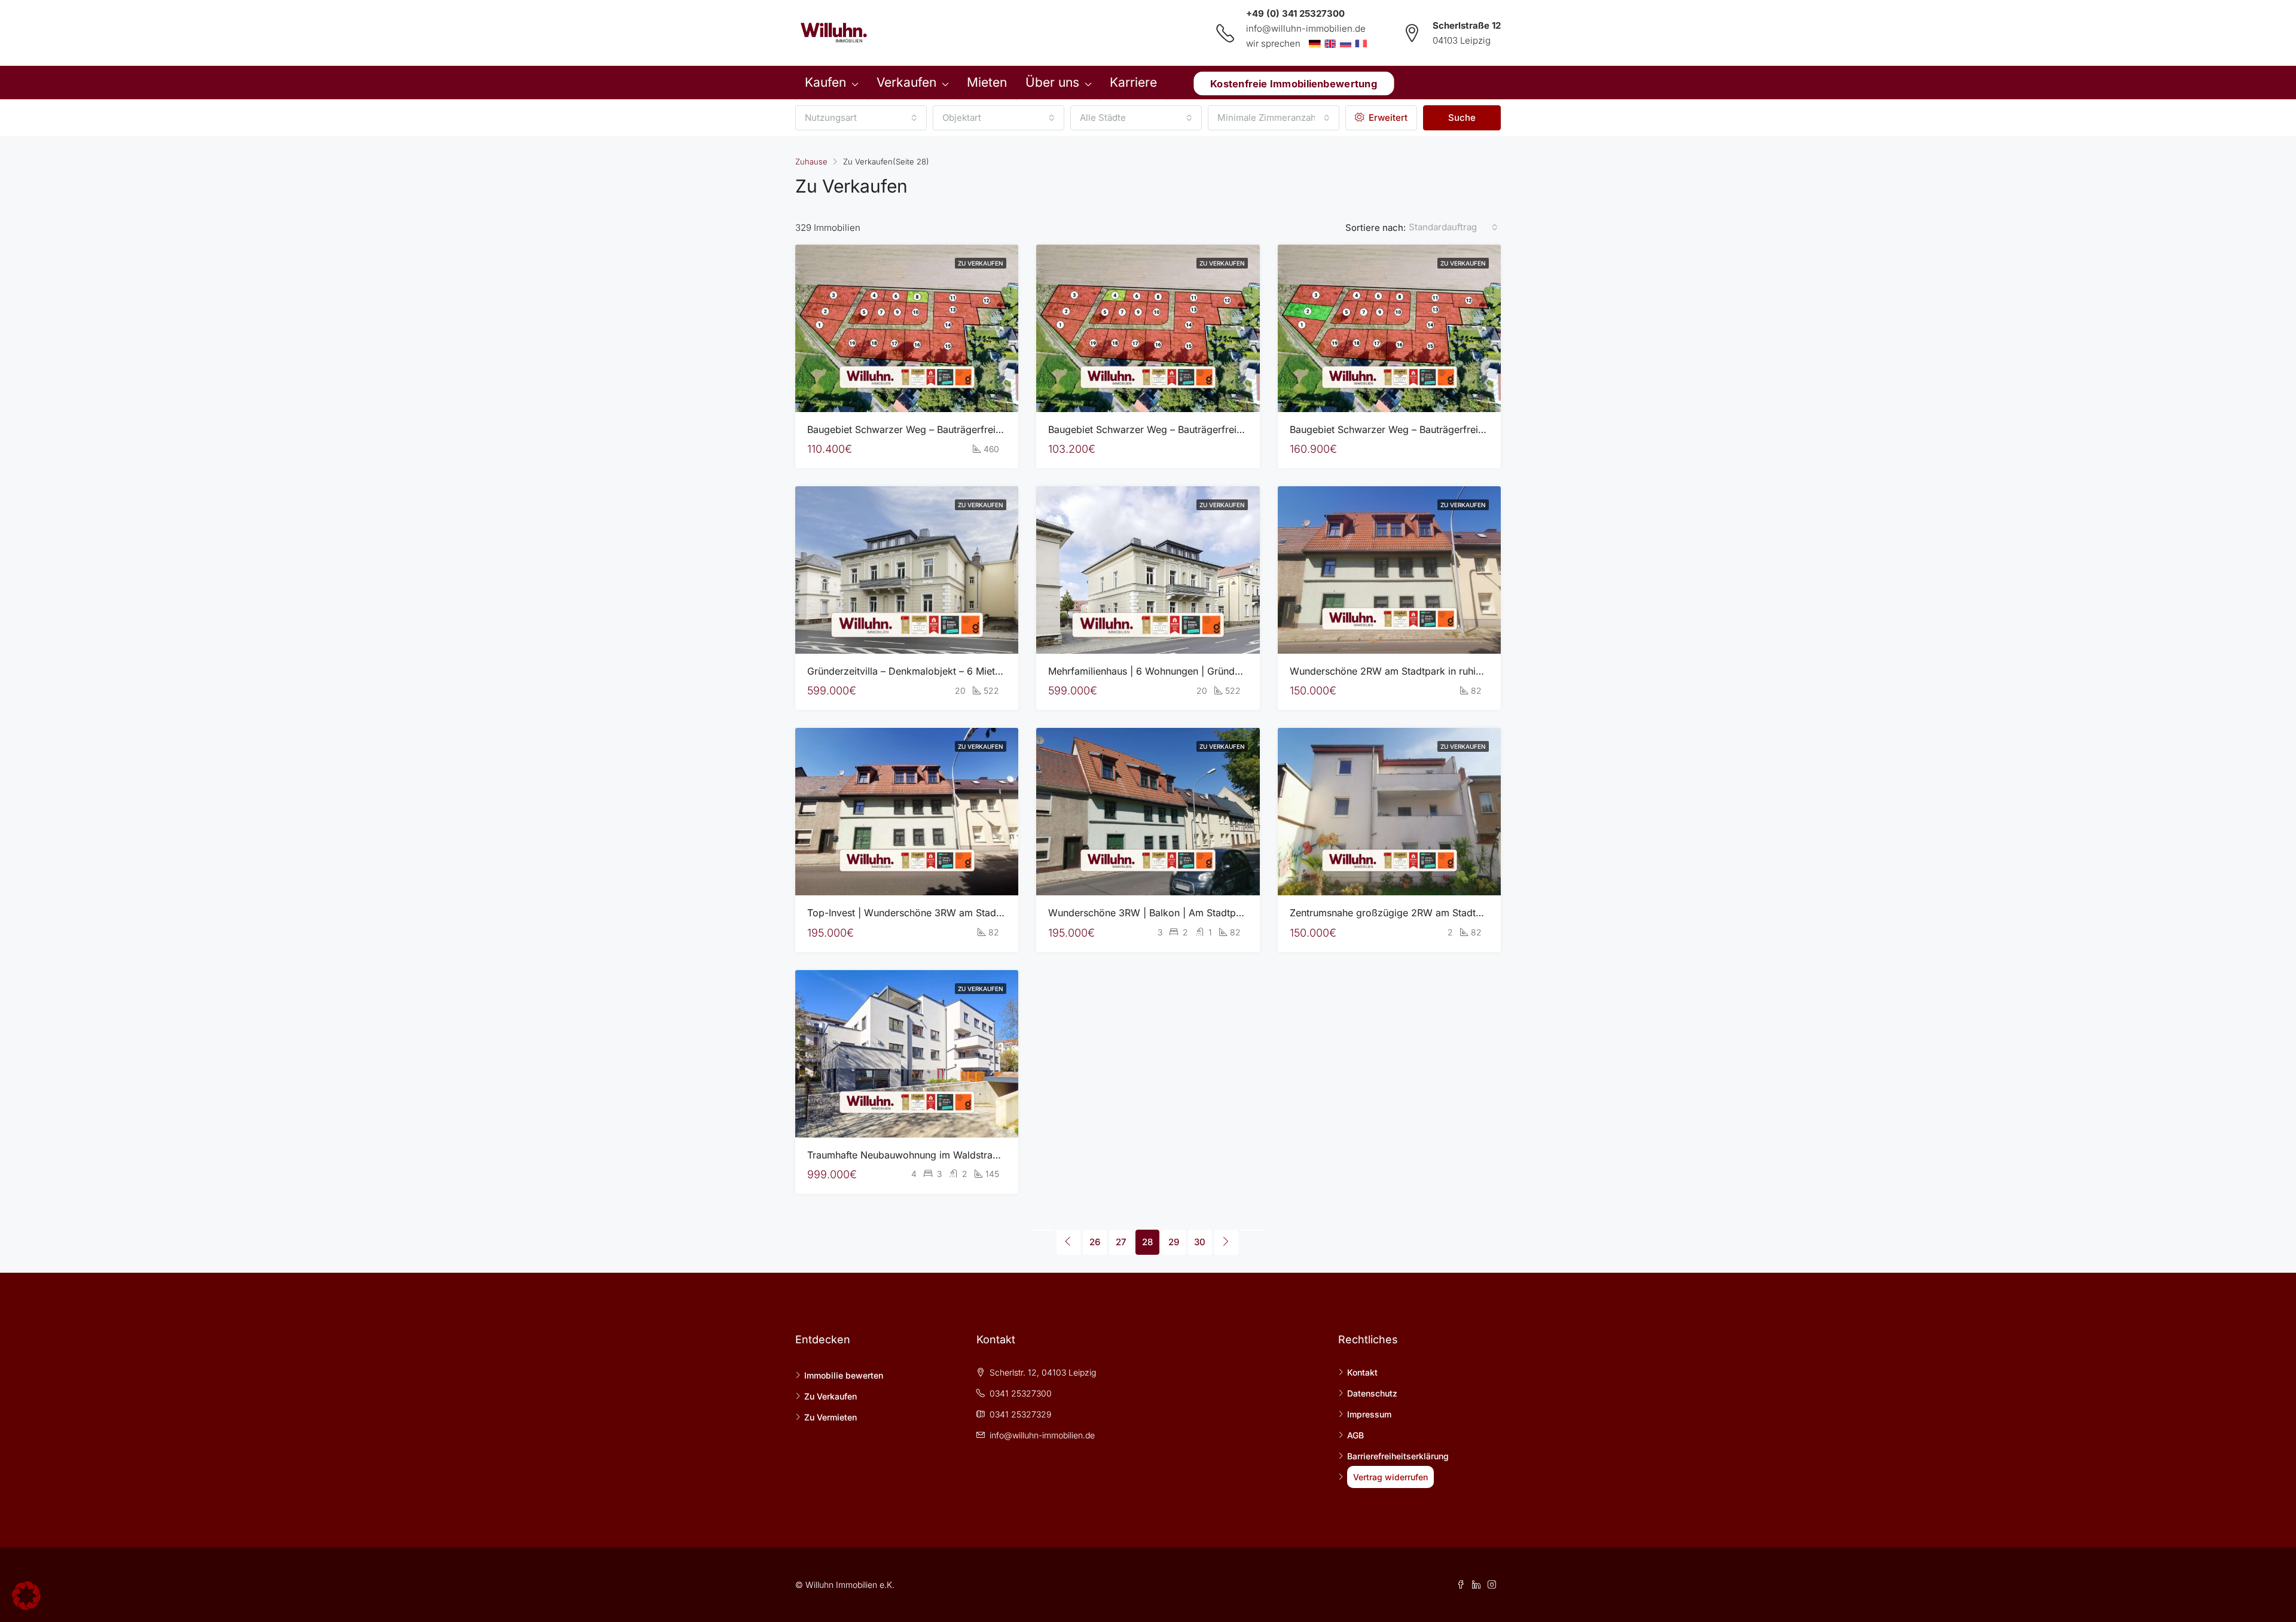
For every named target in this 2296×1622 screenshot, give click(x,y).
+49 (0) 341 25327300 (1295, 13)
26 (1095, 1242)
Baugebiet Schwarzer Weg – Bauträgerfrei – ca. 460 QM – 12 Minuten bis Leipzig (989, 429)
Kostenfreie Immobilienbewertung (1294, 83)
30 (1200, 1242)
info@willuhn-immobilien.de (1306, 28)
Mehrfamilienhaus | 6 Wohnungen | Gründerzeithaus (1164, 671)
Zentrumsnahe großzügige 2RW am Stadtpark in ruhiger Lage (1428, 913)
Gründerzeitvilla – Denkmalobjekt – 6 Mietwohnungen (927, 671)
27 (1121, 1242)
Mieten (987, 82)
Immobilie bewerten (844, 1375)
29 (1174, 1242)
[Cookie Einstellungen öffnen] (26, 1595)
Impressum (1369, 1414)
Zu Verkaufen (981, 263)
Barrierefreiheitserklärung (1398, 1456)
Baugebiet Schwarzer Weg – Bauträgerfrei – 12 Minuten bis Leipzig (1198, 429)
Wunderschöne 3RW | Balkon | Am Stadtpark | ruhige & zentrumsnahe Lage (1218, 913)
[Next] (1226, 1242)
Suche (1462, 118)
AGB (1355, 1435)
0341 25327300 (1021, 1393)
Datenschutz (1372, 1393)
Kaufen (825, 82)
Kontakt (1362, 1372)
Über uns (1052, 82)
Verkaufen (906, 82)
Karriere (1133, 82)
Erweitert (1387, 118)
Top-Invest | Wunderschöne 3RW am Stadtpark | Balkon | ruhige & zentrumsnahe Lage (1002, 913)
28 (1147, 1242)
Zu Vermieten (831, 1417)
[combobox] (861, 118)
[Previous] (1042, 1230)
